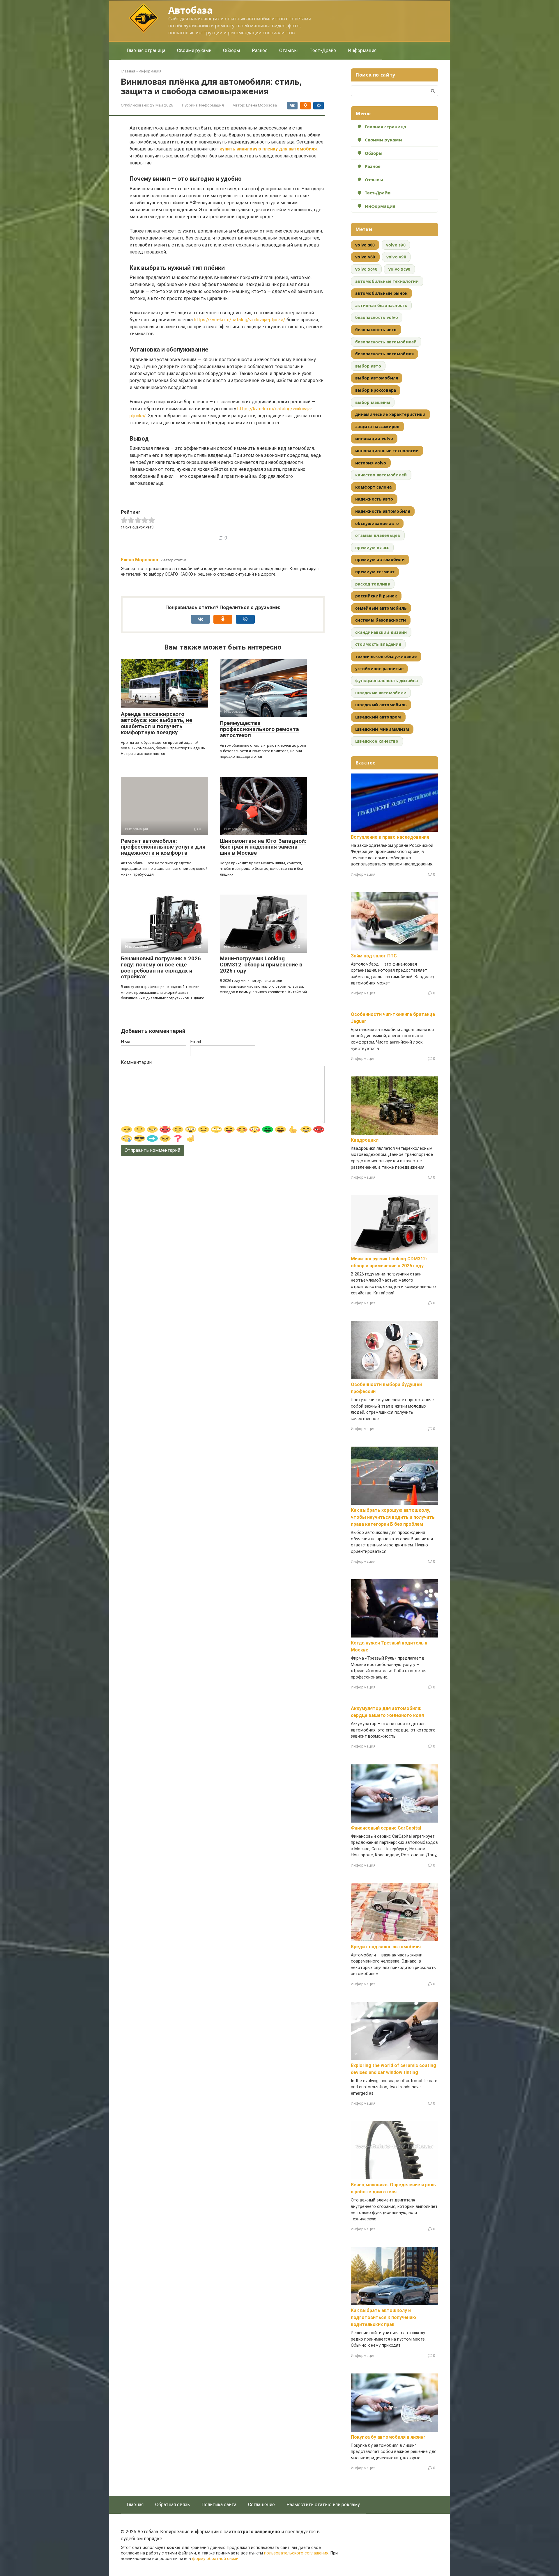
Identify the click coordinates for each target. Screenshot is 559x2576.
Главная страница (146, 50)
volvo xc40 (366, 269)
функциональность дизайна (387, 681)
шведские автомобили (381, 693)
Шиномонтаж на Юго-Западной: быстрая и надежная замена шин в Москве (263, 847)
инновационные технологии (387, 451)
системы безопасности (381, 620)
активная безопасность (381, 305)
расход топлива (373, 584)
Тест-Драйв (323, 50)
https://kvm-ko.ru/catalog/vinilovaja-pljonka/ (240, 320)
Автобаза (190, 10)
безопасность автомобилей (386, 342)
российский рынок (376, 596)
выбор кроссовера (376, 390)
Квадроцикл (365, 1140)
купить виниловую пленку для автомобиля (268, 149)
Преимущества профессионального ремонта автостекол (259, 729)
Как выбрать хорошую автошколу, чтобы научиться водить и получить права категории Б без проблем (393, 1517)
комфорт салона (373, 487)
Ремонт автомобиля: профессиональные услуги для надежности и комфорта (163, 847)
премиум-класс (372, 548)
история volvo (371, 463)
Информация (362, 50)
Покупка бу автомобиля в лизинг (388, 2437)
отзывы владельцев (378, 535)
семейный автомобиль (381, 608)
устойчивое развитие (379, 669)
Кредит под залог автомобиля (386, 1947)
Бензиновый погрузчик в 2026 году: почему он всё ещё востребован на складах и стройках (161, 968)
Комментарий (136, 1062)
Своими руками (194, 50)
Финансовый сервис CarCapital (386, 1828)
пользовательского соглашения (296, 2553)
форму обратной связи (215, 2559)
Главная (135, 2505)
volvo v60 (365, 257)
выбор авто (368, 366)
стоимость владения (378, 644)
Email (196, 1042)
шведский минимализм (382, 729)
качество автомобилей (381, 475)
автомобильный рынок (381, 293)
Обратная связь (173, 2505)
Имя (125, 1042)
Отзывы (289, 50)
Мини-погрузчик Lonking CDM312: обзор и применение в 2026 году (261, 965)
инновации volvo (374, 438)
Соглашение (261, 2505)
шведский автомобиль (381, 705)
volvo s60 (365, 245)
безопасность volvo (377, 317)
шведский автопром (378, 717)
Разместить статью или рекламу (323, 2505)
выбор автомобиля (377, 378)
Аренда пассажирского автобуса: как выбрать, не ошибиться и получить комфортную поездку (156, 723)
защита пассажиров (377, 426)
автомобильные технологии (387, 281)
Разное (260, 50)
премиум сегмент (375, 572)
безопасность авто (376, 330)
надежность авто (374, 499)
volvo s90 (396, 245)
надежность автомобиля (383, 511)
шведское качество (377, 741)
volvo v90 (396, 257)
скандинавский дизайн (381, 632)
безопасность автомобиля (384, 354)
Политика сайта (219, 2505)
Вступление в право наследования (390, 837)
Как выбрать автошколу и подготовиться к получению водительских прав (383, 2317)
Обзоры (232, 50)
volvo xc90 (399, 269)
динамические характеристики (390, 414)
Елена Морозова (139, 560)
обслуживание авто (377, 523)
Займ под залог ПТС (374, 956)
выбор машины (373, 402)
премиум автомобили (380, 559)
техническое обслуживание (386, 656)
